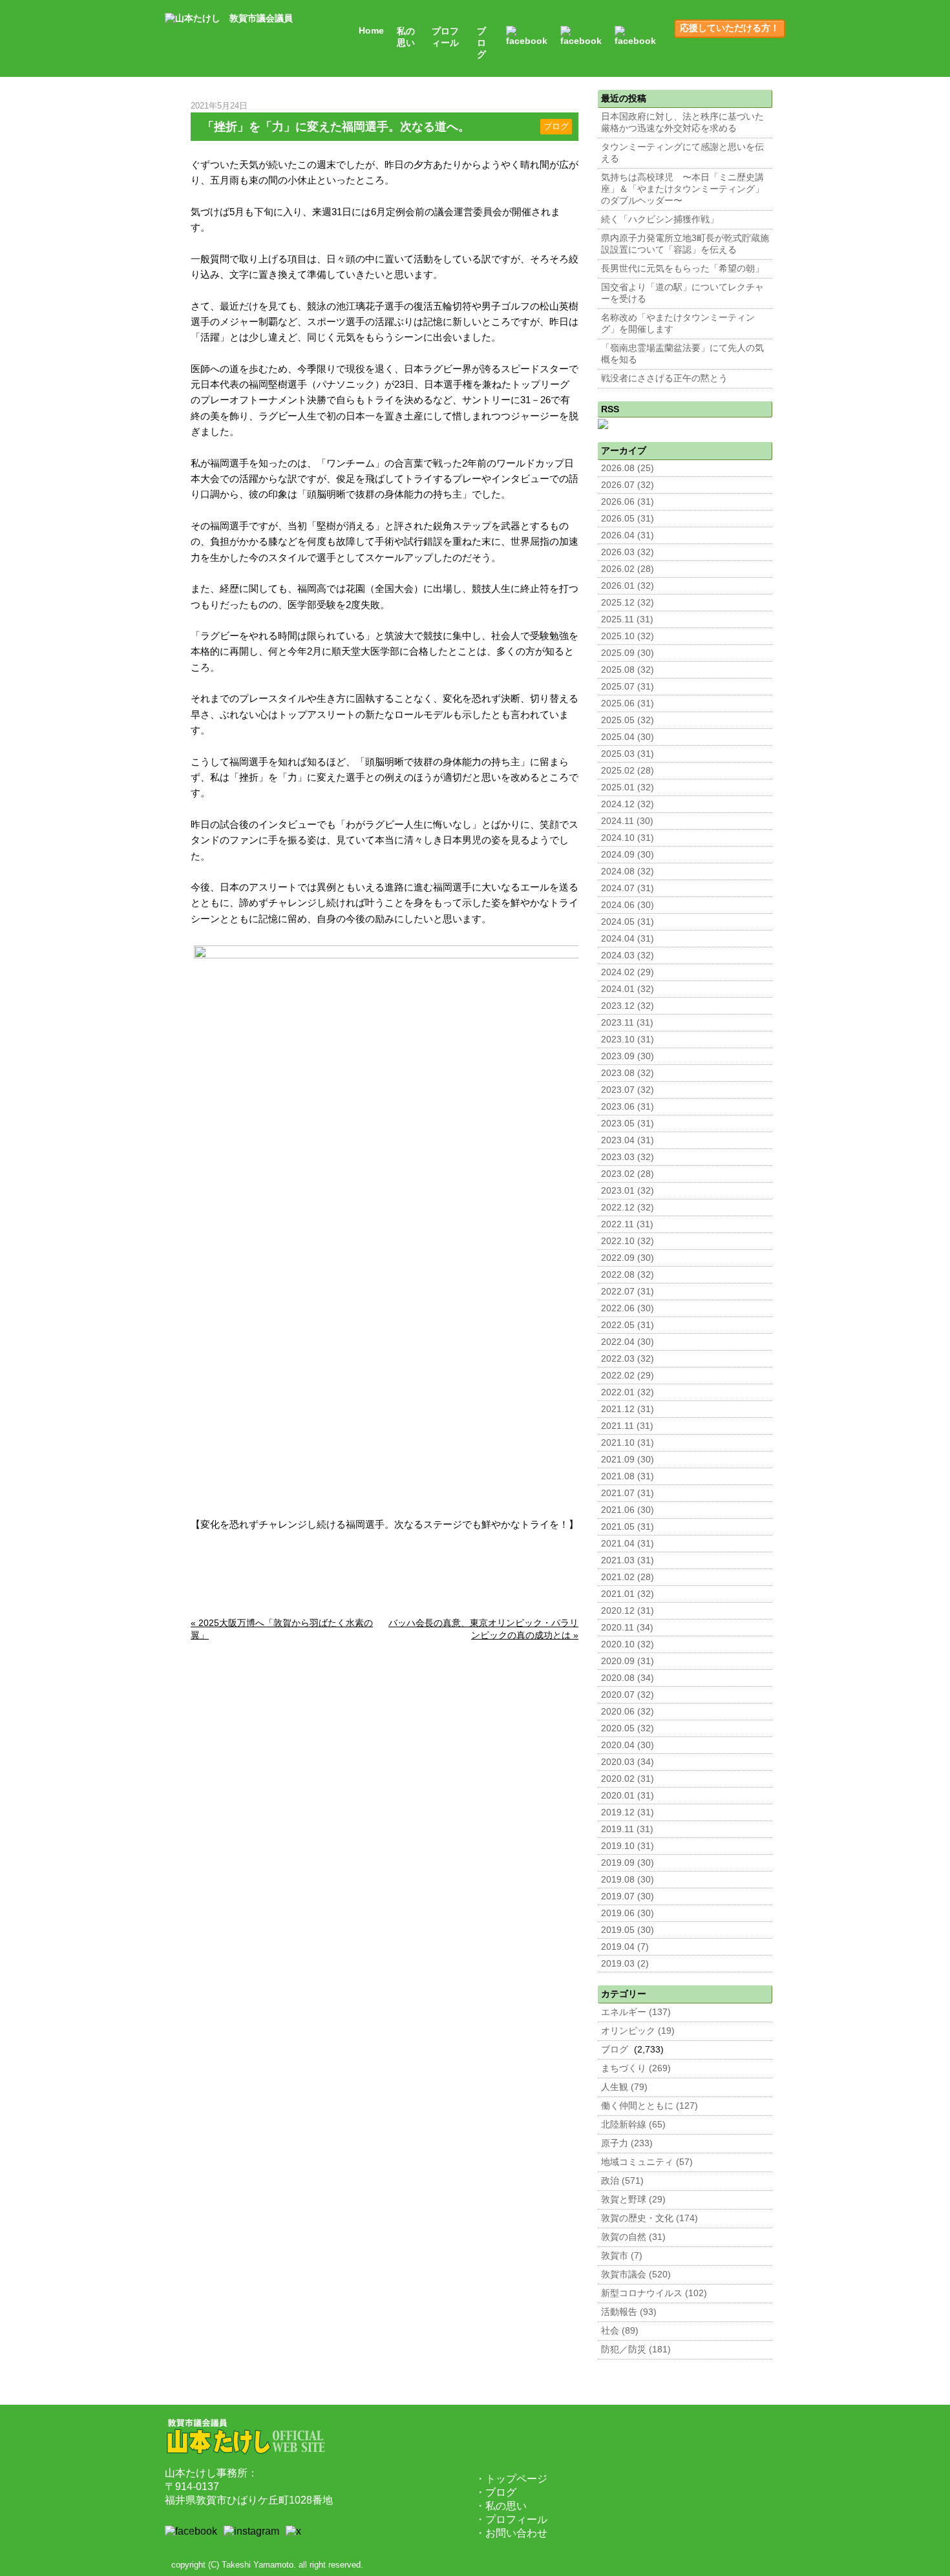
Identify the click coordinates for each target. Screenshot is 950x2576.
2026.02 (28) (628, 569)
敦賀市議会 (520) (636, 2275)
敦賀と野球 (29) (633, 2200)
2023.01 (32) (628, 1191)
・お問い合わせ (511, 2533)
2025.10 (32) (628, 636)
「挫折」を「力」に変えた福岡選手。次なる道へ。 (336, 127)
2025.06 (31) (628, 703)
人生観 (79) (624, 2087)
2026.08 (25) (628, 468)
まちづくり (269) (636, 2068)
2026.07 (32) (628, 485)
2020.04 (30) (628, 1745)
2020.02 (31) (628, 1779)
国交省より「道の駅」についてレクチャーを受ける (682, 293)
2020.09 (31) (628, 1661)
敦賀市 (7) (622, 2256)
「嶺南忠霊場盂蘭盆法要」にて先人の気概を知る (682, 354)
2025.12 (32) (628, 603)
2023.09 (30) (628, 1056)
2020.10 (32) (628, 1644)
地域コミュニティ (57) (647, 2162)
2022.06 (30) (628, 1308)
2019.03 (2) (625, 1964)
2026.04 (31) (628, 535)
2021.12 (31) (628, 1409)
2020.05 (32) (628, 1728)
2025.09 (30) (628, 653)
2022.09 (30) (628, 1258)
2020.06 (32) (628, 1712)
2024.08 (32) (628, 871)
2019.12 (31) (628, 1812)
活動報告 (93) (629, 2312)
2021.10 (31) (628, 1443)
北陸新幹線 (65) (633, 2125)
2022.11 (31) (627, 1224)
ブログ (481, 43)
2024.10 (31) (628, 838)
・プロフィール (511, 2519)
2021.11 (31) (627, 1426)
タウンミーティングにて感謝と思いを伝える (682, 153)
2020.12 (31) (628, 1611)
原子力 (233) (627, 2143)
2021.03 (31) (628, 1560)
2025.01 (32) (628, 787)
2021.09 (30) (628, 1460)
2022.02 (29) (628, 1376)
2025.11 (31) (627, 619)
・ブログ (496, 2492)
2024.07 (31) (628, 888)
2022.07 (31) (628, 1292)
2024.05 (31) (628, 922)
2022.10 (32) (628, 1241)
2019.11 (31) (627, 1829)
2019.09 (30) (628, 1863)
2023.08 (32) (628, 1073)
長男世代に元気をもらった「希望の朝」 (682, 269)
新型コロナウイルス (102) (654, 2293)
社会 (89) (620, 2331)
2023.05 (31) (628, 1124)
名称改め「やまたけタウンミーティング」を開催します (678, 323)
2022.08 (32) (628, 1275)
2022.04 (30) (628, 1342)
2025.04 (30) (628, 737)
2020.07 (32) (628, 1695)
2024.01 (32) (628, 989)
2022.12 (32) (628, 1208)
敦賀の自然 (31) (633, 2237)
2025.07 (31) (628, 687)
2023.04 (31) (628, 1140)
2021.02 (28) (628, 1577)
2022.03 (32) (628, 1359)
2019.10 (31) (628, 1846)
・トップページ (511, 2479)
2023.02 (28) (628, 1174)
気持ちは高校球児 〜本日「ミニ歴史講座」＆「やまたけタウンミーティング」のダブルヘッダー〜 (682, 189)
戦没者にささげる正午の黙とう (664, 378)
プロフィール (445, 37)
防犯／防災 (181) (636, 2349)
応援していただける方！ (730, 28)
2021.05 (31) (628, 1527)
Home (371, 31)
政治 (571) (622, 2181)
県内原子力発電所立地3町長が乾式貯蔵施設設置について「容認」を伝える (685, 244)
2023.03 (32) (628, 1157)
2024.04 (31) (628, 939)
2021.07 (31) (628, 1493)
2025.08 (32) (628, 670)
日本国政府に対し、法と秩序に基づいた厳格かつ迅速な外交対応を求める (682, 122)
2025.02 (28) (628, 771)
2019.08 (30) (628, 1880)
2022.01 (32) (628, 1392)
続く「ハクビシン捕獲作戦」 (660, 219)
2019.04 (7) (625, 1947)
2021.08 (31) (628, 1476)
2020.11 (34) (627, 1628)
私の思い (406, 37)
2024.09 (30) (628, 855)
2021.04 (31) (628, 1544)
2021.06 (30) (628, 1510)
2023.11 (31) (627, 1023)
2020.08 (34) (628, 1678)
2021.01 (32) (628, 1594)
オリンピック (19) (638, 2031)
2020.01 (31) (628, 1796)
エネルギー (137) (636, 2012)
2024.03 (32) (628, 955)
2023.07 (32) (628, 1090)
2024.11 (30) (627, 821)
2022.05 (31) (628, 1325)
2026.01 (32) (628, 586)
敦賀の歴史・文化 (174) (649, 2218)
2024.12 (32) (628, 804)
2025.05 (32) (628, 720)
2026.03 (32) (628, 552)
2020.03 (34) (628, 1762)
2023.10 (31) (628, 1040)
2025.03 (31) (628, 754)
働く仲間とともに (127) (649, 2106)
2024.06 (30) (628, 905)
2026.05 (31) (628, 519)
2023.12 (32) (628, 1006)
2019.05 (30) (628, 1930)
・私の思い (501, 2506)
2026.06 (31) (628, 502)
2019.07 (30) (628, 1896)
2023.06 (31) (628, 1107)
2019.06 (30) (628, 1913)
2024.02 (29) (628, 972)
